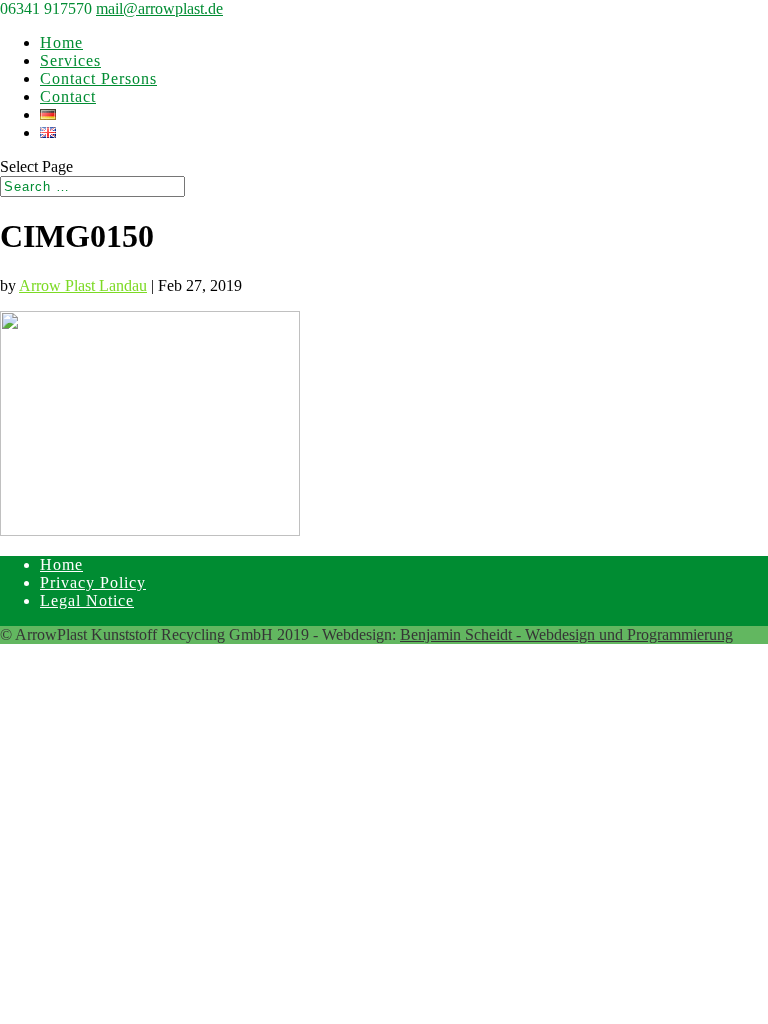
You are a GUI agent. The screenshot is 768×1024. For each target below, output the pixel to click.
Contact (68, 96)
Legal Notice (87, 600)
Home (61, 42)
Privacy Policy (93, 582)
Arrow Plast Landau (83, 285)
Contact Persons (98, 78)
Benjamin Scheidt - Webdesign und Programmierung (566, 634)
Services (70, 60)
